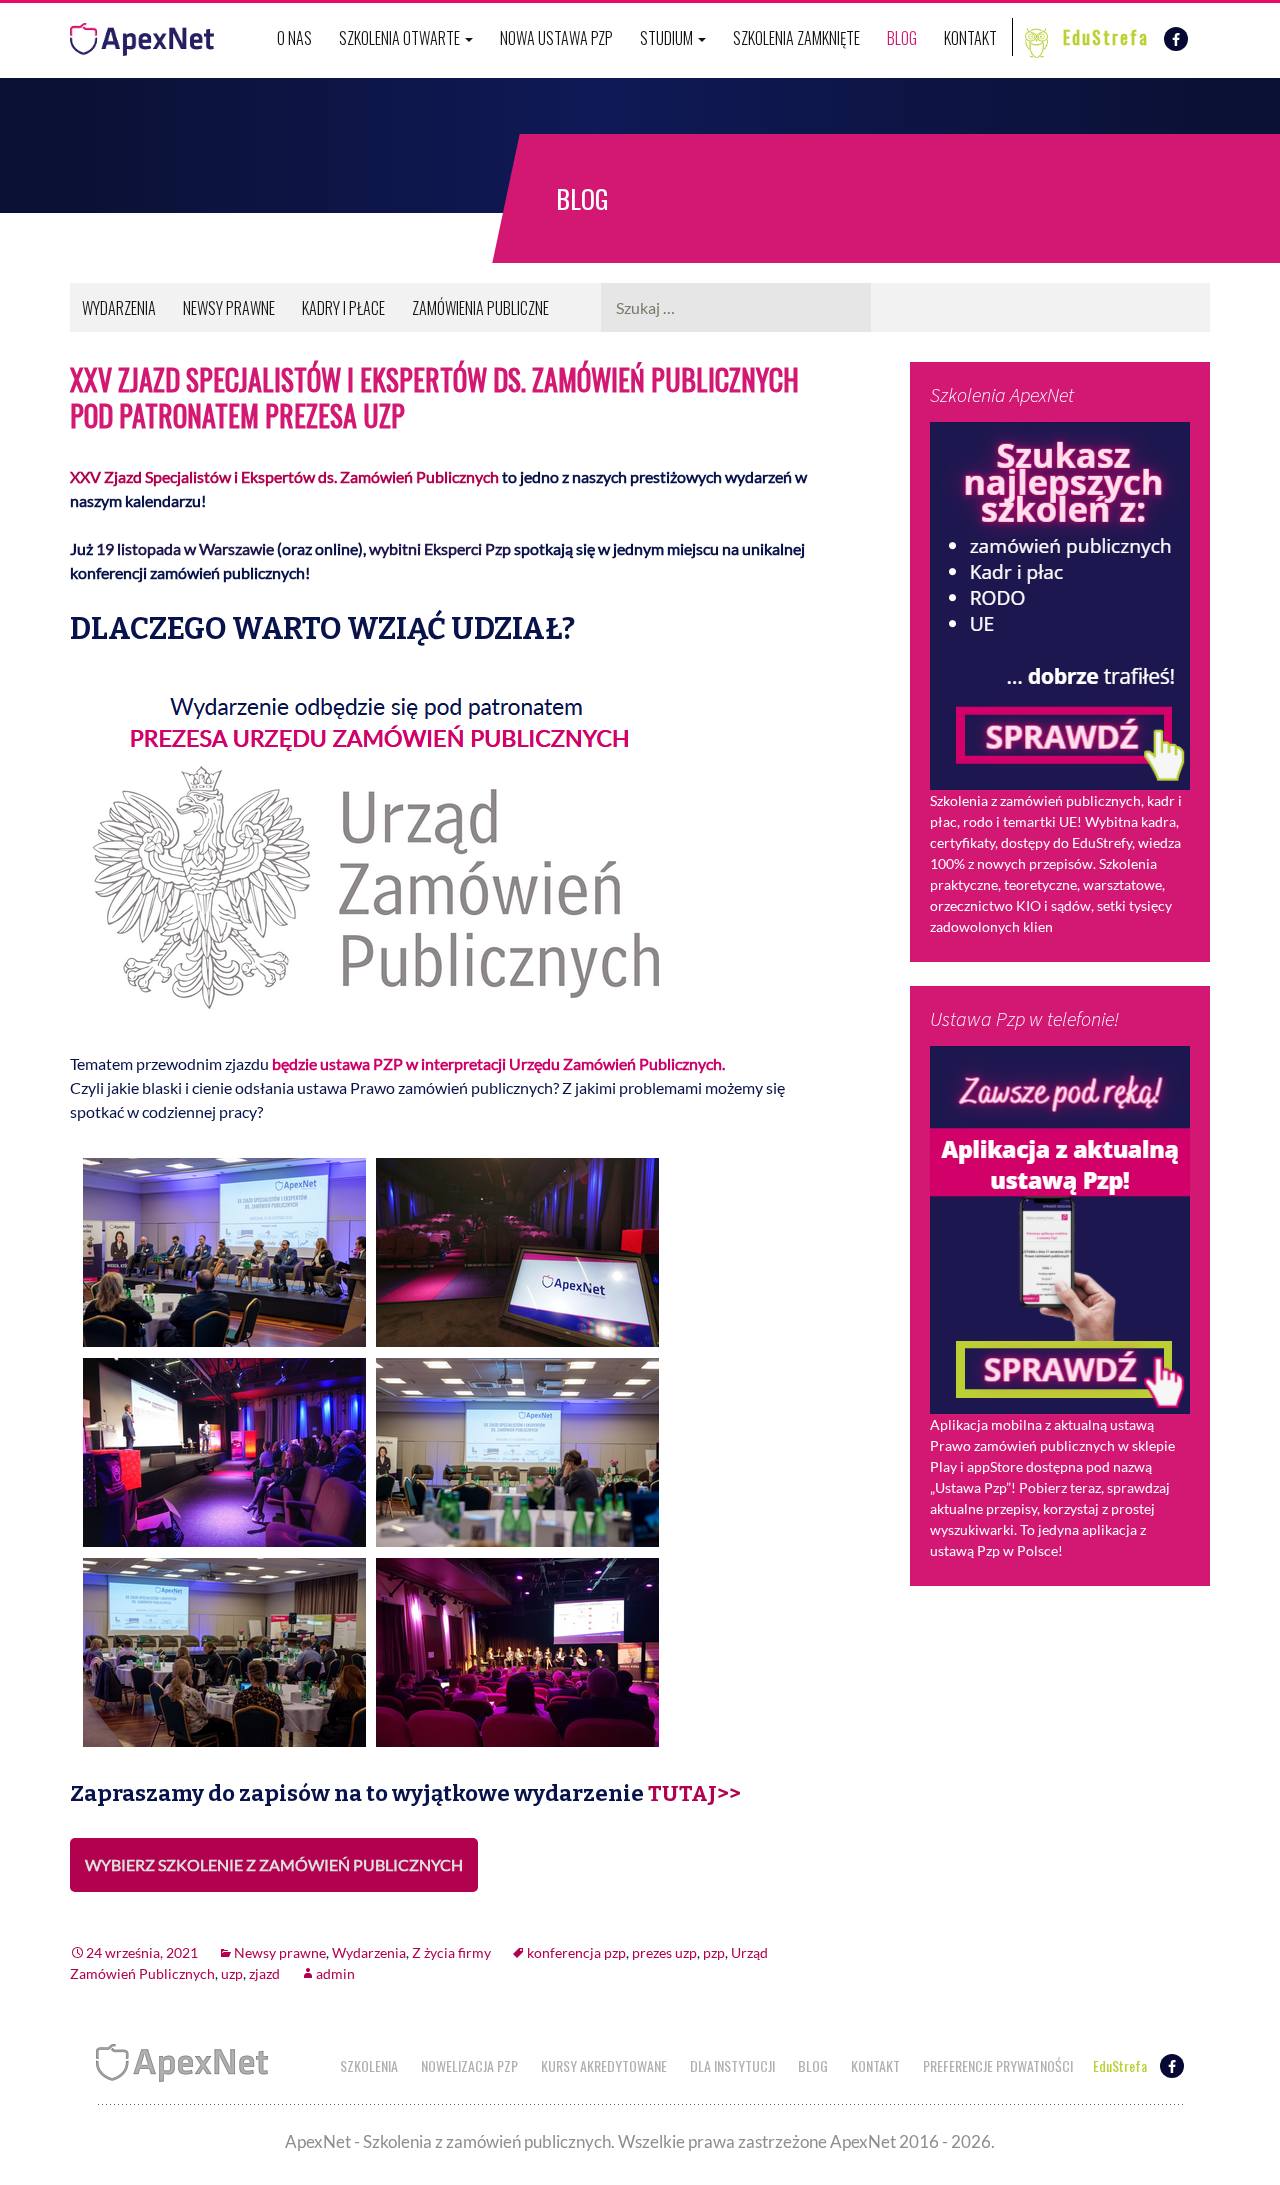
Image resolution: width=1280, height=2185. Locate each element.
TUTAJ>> (694, 1793)
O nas (294, 38)
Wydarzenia (119, 308)
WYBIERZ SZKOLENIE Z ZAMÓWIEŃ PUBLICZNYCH (274, 1864)
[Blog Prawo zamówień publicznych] (142, 34)
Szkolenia (369, 2065)
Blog (902, 38)
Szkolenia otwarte (401, 38)
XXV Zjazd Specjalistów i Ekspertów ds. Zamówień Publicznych (284, 476)
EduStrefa (1106, 37)
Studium (668, 38)
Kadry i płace (343, 308)
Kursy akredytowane (604, 2065)
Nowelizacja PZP (469, 2065)
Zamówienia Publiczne (480, 308)
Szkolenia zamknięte (796, 38)
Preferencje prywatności (998, 2065)
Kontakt (970, 38)
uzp (232, 1973)
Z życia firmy (451, 1952)
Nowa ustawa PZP (556, 38)
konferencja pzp (576, 1952)
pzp (714, 1952)
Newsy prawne (229, 308)
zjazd (264, 1973)
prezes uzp (664, 1952)
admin (335, 1973)
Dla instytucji (732, 2065)
